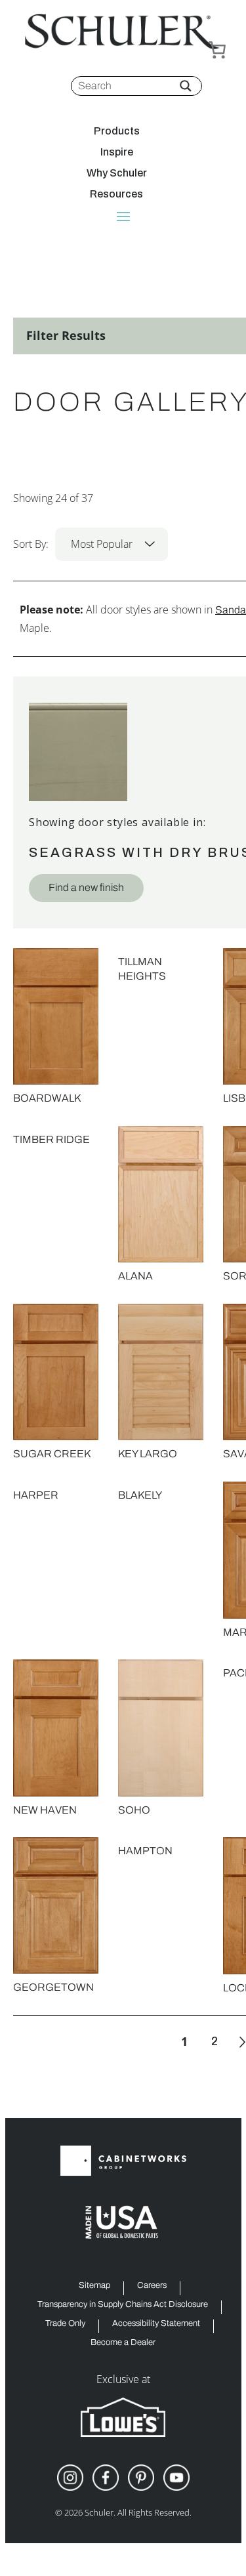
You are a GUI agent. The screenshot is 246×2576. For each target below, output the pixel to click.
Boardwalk (47, 1098)
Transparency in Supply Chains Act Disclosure (123, 2305)
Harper (36, 1495)
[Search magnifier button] (186, 86)
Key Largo (148, 1454)
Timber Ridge (51, 1139)
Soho (134, 1810)
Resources (116, 194)
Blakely (140, 1495)
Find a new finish (86, 887)
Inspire (117, 152)
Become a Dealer (123, 2343)
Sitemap (94, 2286)
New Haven (45, 1810)
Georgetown (53, 1987)
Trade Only (65, 2324)
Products (117, 131)
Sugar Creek (52, 1454)
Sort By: (73, 544)
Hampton (145, 1851)
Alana (135, 1276)
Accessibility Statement (156, 2324)
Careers (152, 2286)
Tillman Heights (142, 969)
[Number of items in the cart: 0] (217, 50)
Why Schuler (117, 173)
